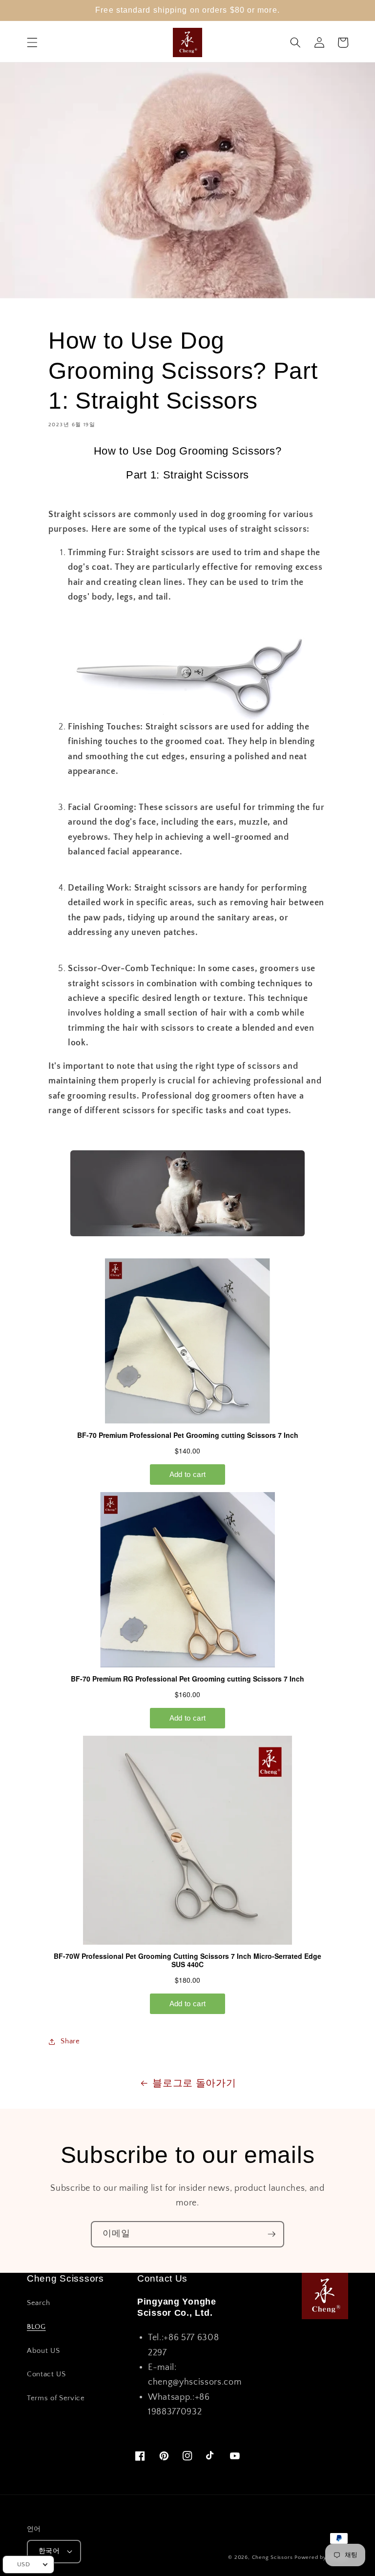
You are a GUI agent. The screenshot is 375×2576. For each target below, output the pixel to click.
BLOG (36, 2327)
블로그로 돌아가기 (194, 2083)
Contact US (46, 2374)
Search (39, 2303)
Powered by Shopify (321, 2557)
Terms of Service (56, 2398)
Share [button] (70, 2041)
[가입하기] (271, 2234)
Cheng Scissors (272, 2557)
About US (43, 2351)
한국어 (49, 2551)
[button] (32, 42)
